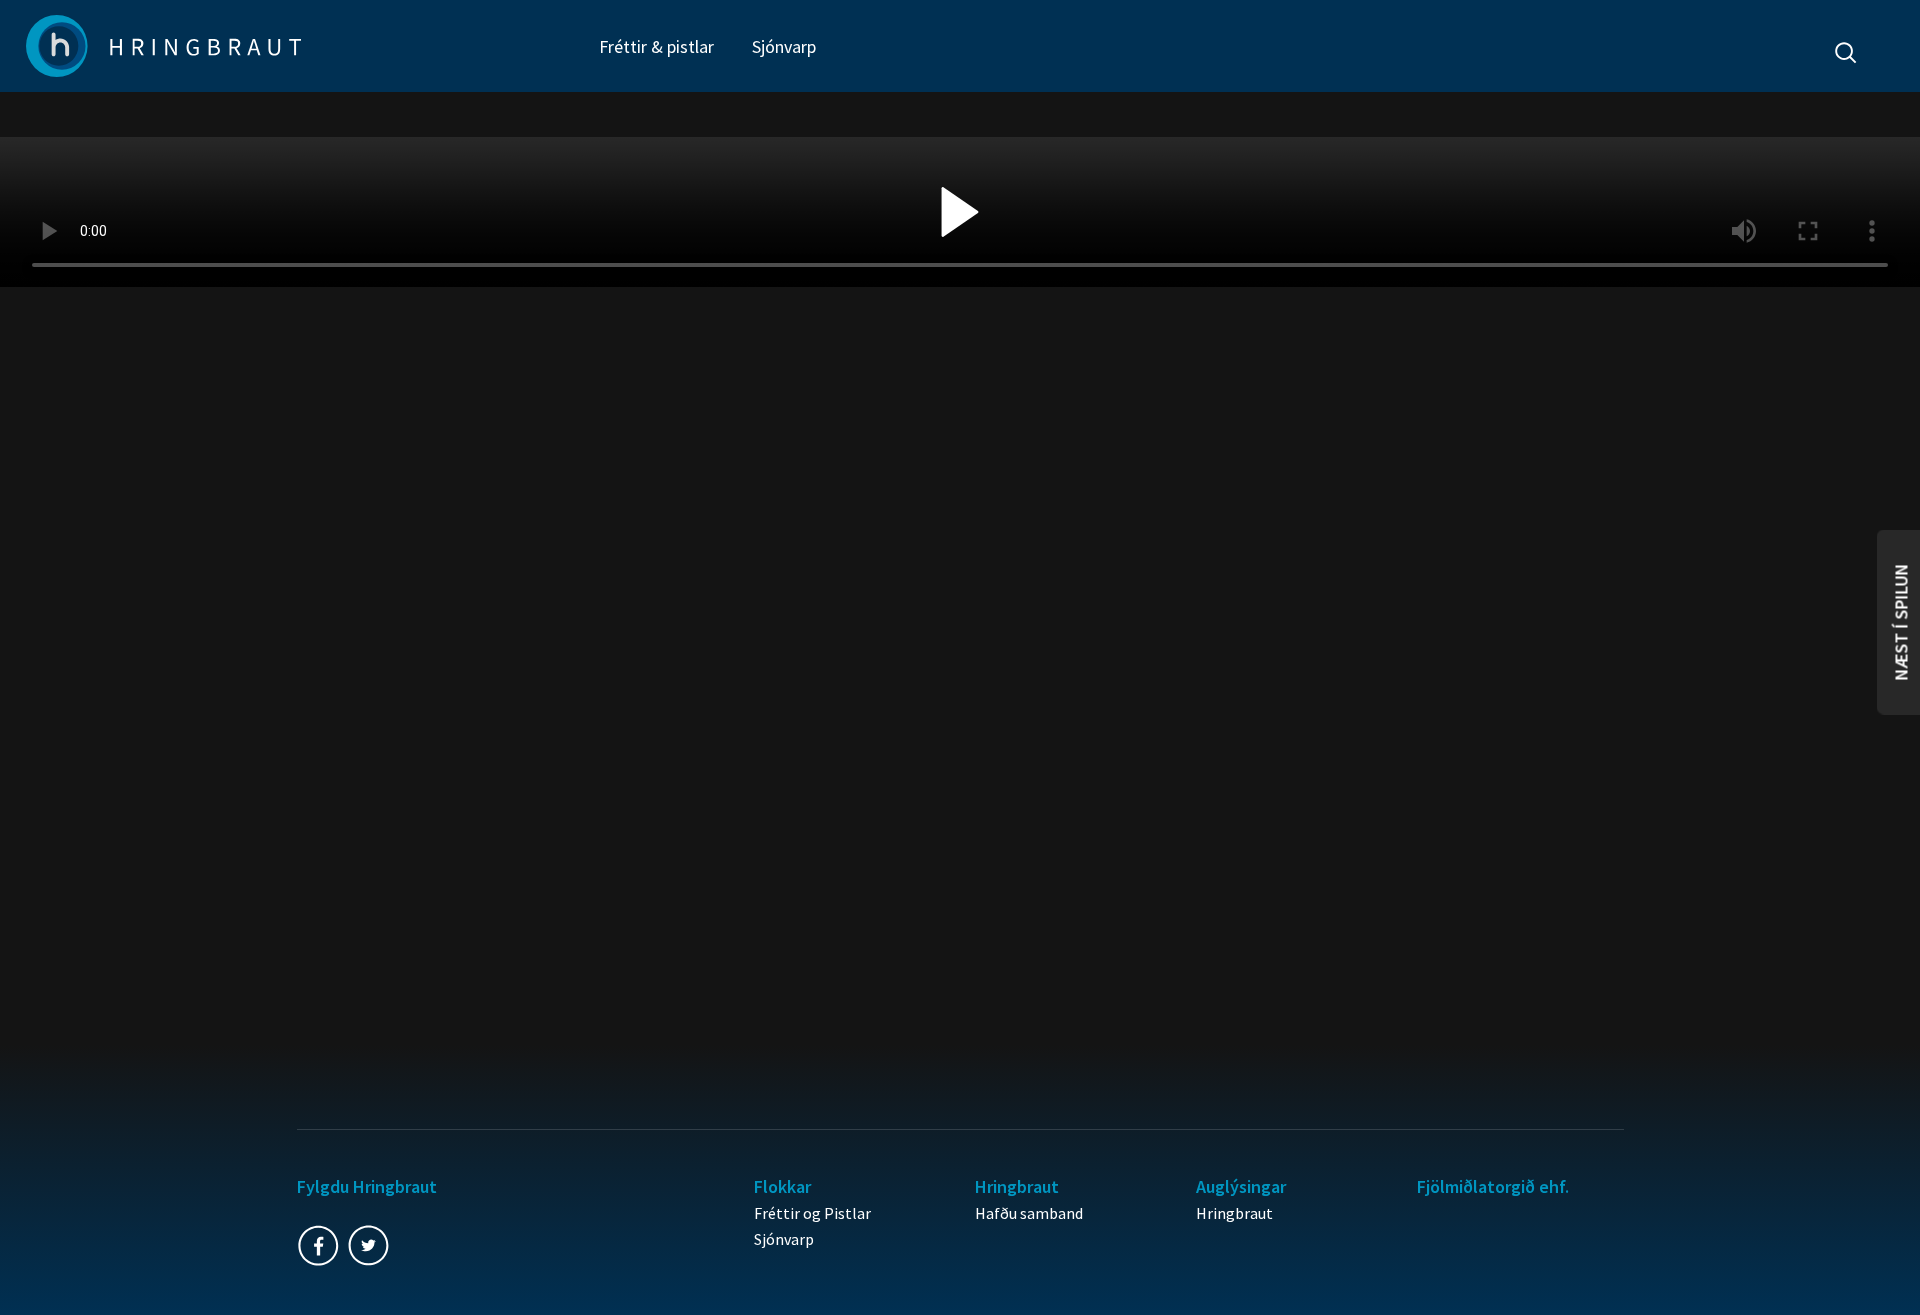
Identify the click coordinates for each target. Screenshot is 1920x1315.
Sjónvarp (784, 46)
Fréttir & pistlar (656, 46)
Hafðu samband (1029, 1213)
